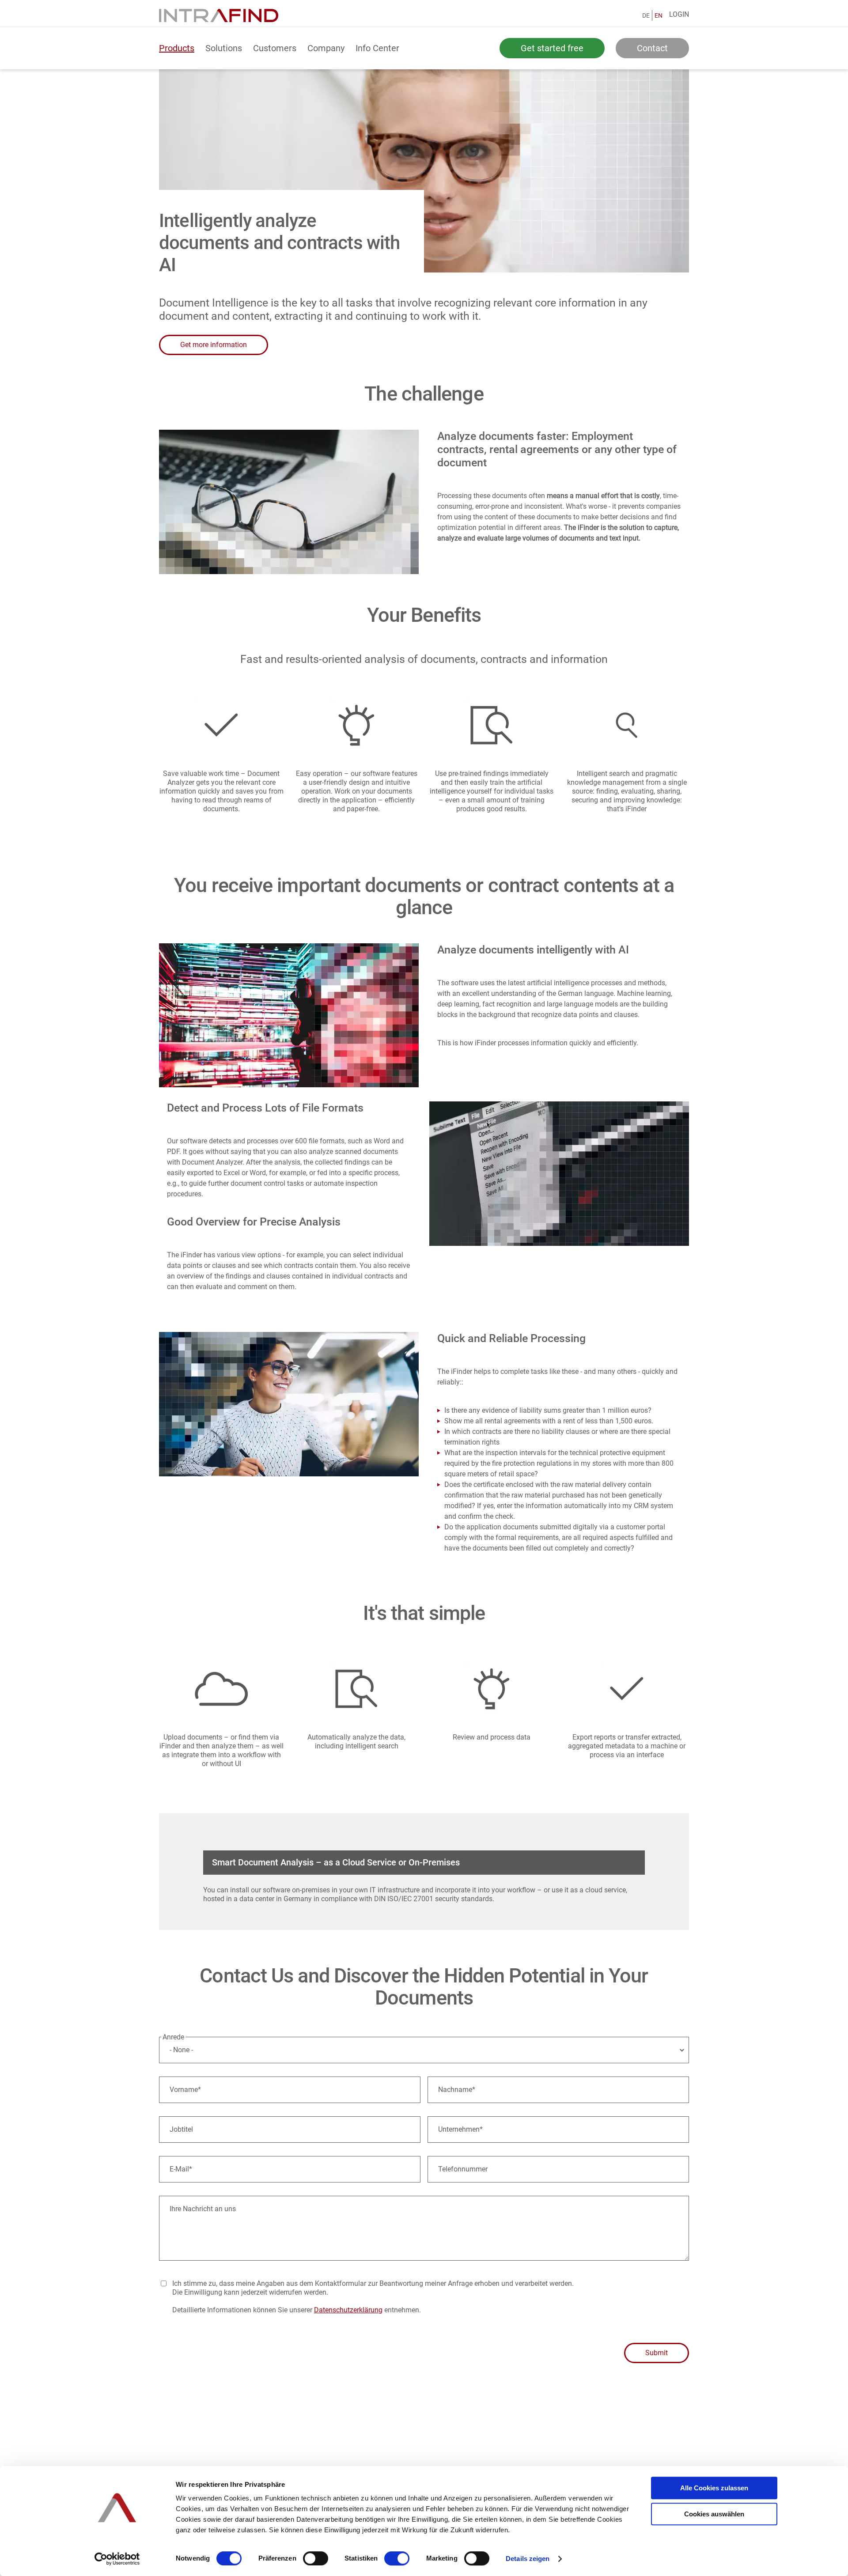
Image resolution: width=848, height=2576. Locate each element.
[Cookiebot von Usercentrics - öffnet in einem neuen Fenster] (117, 2559)
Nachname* (457, 2090)
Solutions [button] (224, 48)
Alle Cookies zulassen (714, 2488)
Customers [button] (275, 48)
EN (659, 15)
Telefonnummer (463, 2169)
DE (646, 15)
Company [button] (326, 48)
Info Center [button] (377, 48)
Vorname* (185, 2090)
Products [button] (177, 48)
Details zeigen (528, 2559)
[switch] (316, 2558)
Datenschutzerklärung (348, 2310)
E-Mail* (181, 2169)
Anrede (173, 2037)
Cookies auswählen (714, 2514)
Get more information (214, 345)
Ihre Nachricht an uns (203, 2209)
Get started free (552, 48)
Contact (652, 48)
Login (679, 14)
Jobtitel (181, 2129)
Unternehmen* (460, 2129)
